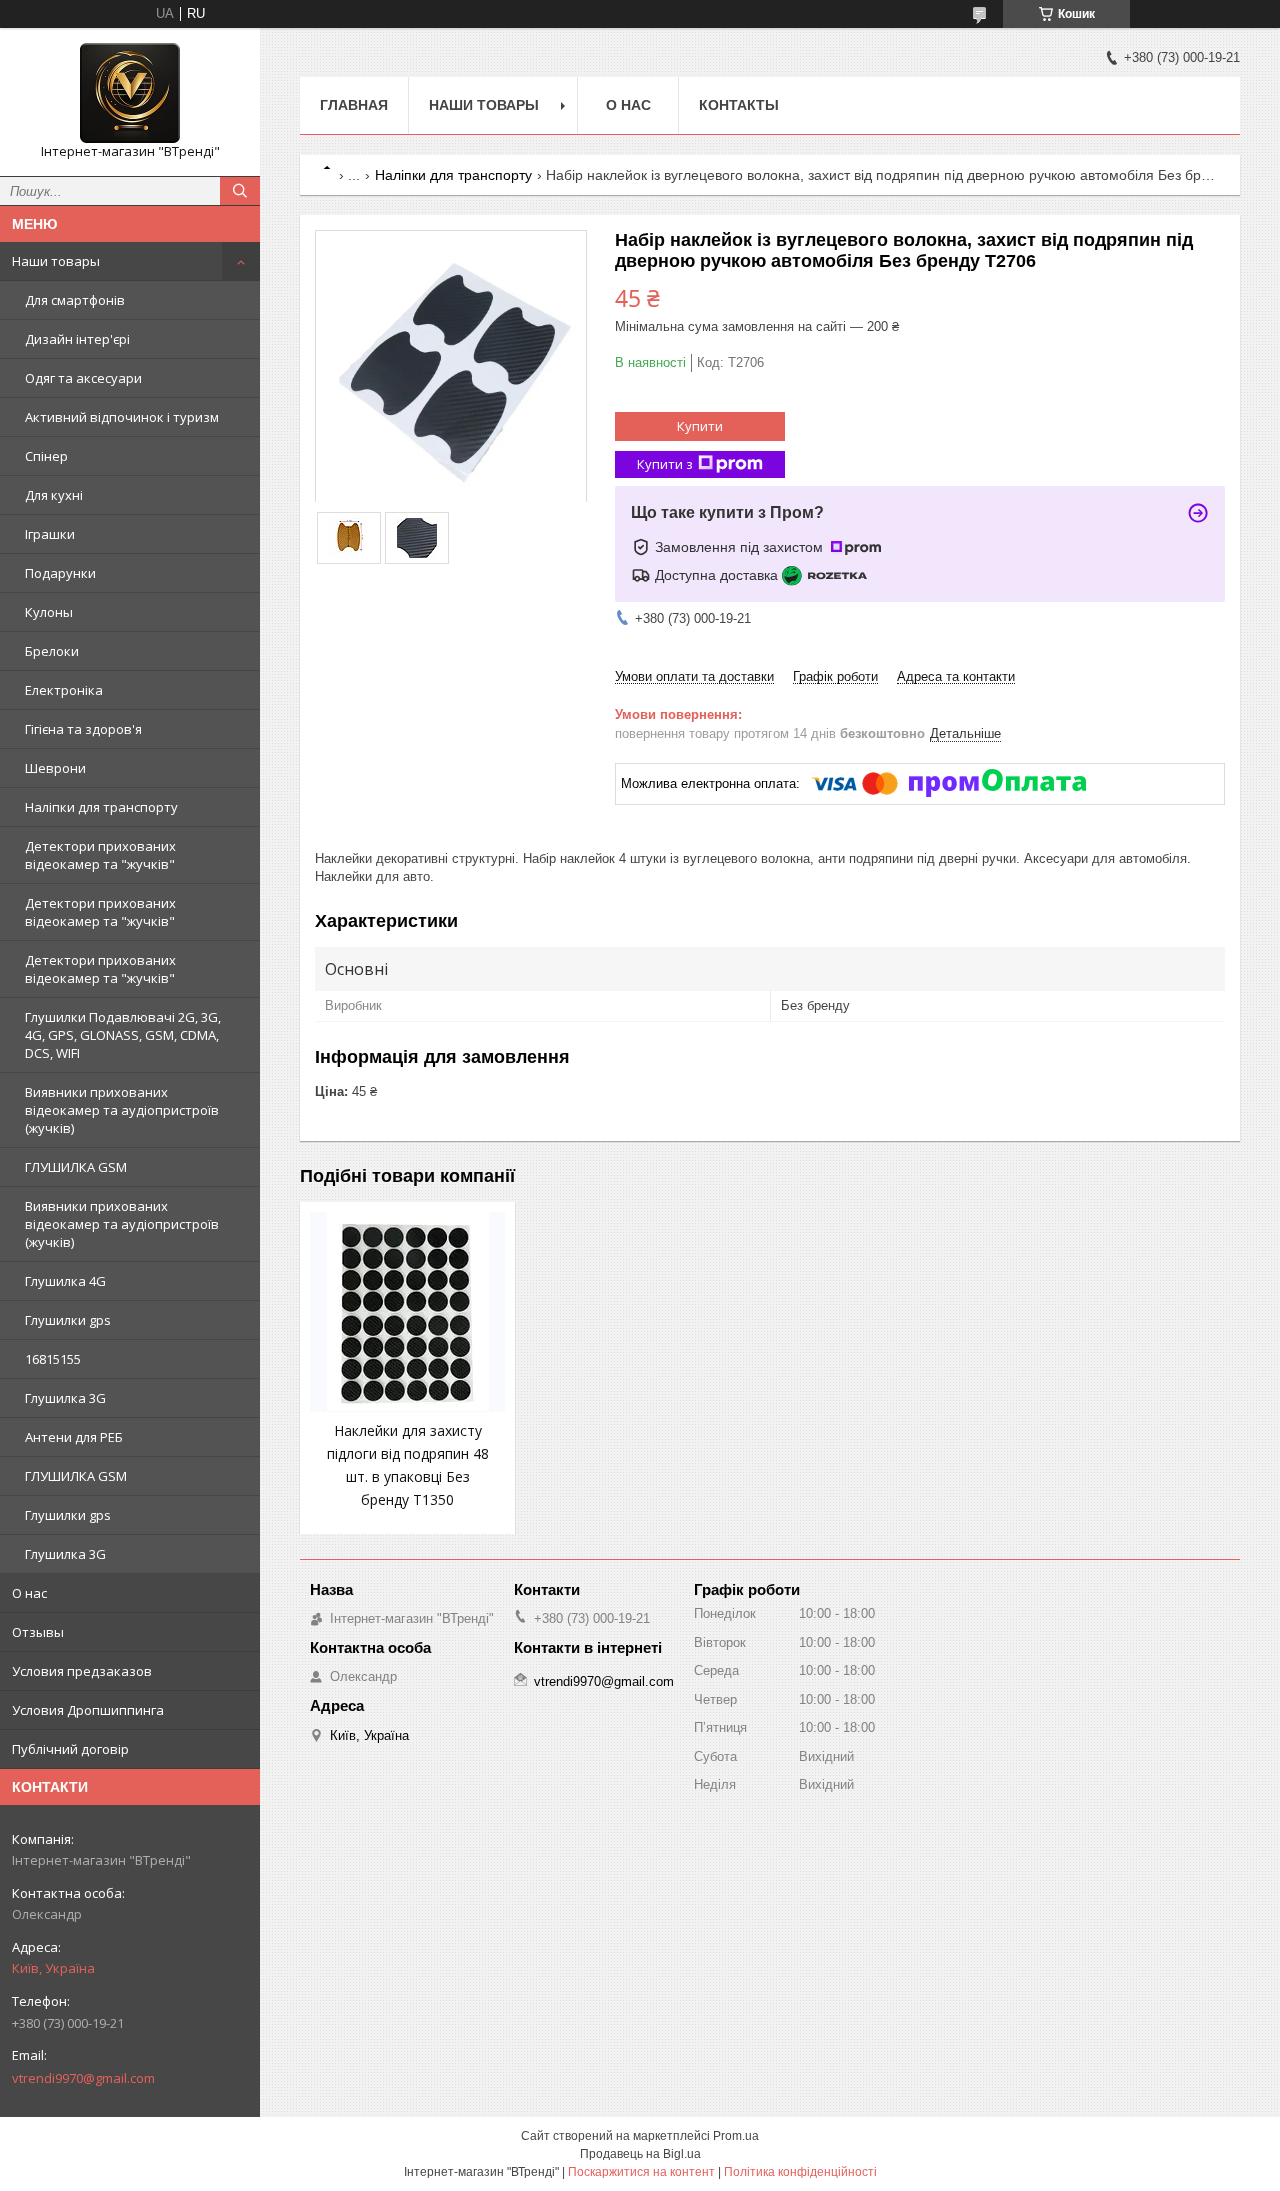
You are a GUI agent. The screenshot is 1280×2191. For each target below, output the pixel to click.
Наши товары (56, 261)
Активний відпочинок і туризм (122, 417)
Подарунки (60, 573)
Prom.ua (736, 2136)
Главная (354, 105)
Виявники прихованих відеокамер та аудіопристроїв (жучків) (122, 1110)
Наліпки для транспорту (101, 807)
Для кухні (54, 495)
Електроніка (64, 690)
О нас (29, 1593)
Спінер (46, 456)
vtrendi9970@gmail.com (83, 2078)
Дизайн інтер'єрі (77, 339)
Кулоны (49, 612)
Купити (700, 426)
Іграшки (50, 534)
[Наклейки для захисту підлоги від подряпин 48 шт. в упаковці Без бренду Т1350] (407, 1312)
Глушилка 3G (65, 1398)
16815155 (53, 1359)
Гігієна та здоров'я (83, 729)
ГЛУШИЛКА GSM (76, 1167)
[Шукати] (240, 191)
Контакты (739, 105)
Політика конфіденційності (800, 2172)
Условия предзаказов (82, 1671)
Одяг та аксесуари (83, 378)
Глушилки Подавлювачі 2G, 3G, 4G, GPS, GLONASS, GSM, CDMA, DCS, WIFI (123, 1035)
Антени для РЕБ (74, 1437)
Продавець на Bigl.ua (640, 2154)
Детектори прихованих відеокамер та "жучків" (100, 855)
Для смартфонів (75, 300)
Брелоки (52, 651)
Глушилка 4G (65, 1281)
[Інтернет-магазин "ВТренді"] (130, 93)
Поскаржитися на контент (641, 2172)
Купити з (665, 464)
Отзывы (38, 1632)
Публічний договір (70, 1749)
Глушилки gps (68, 1320)
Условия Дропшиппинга (88, 1710)
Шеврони (55, 768)
